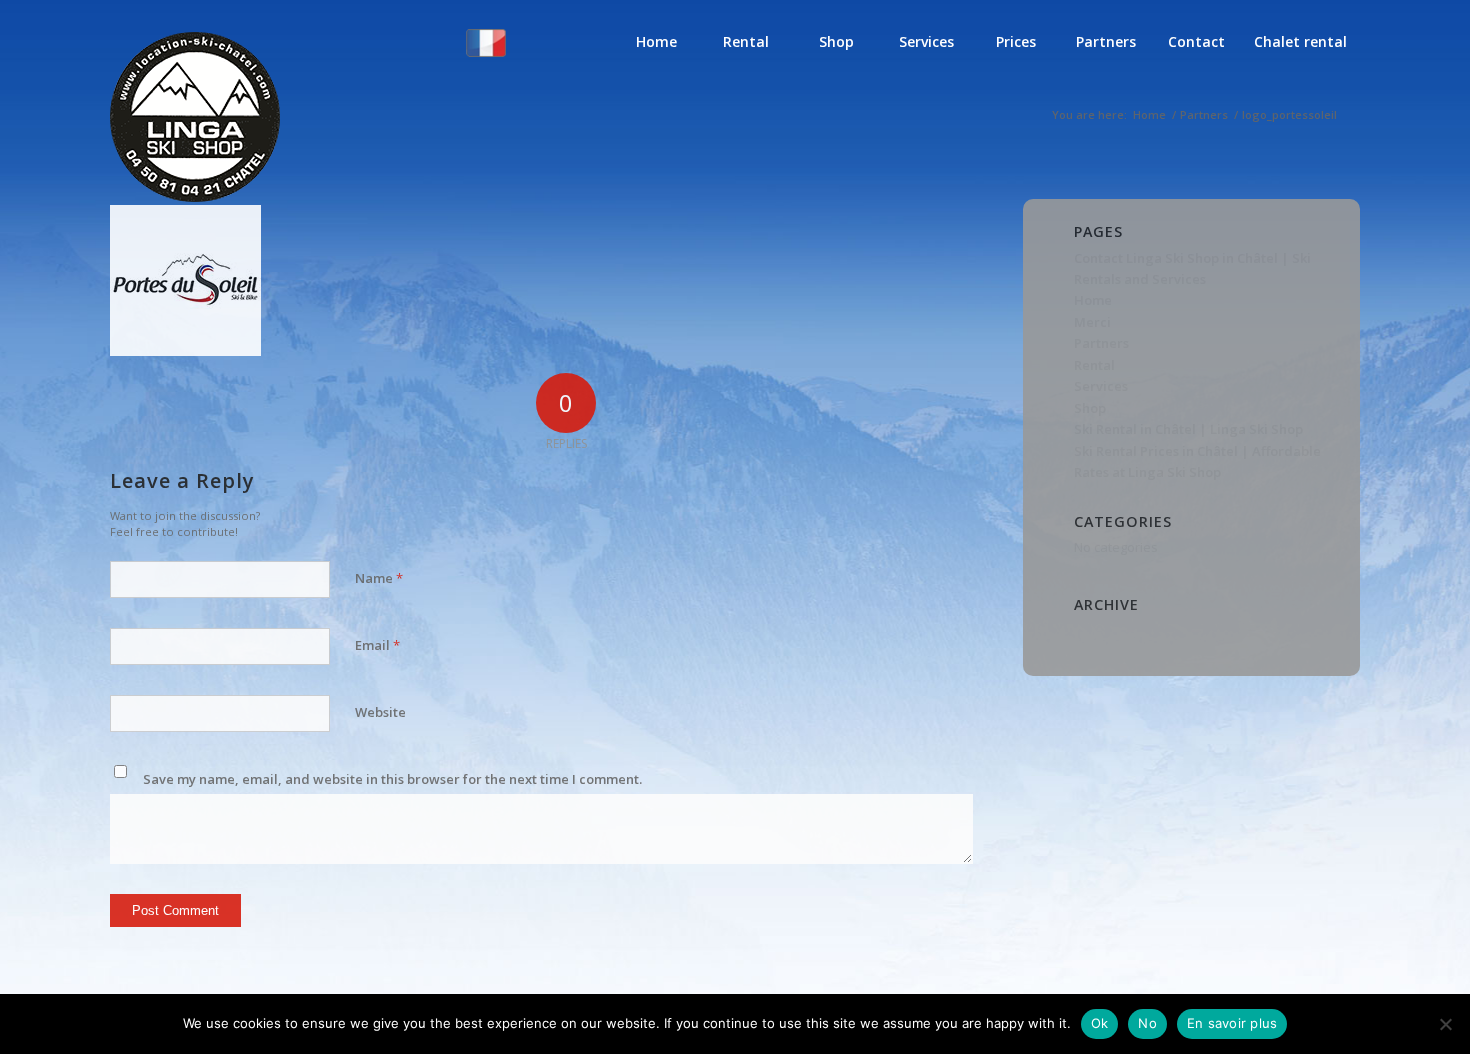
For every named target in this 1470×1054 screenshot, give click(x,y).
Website (380, 712)
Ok (1100, 1023)
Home (1093, 300)
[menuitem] (526, 57)
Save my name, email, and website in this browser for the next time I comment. (392, 779)
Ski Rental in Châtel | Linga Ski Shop (1188, 429)
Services (1101, 386)
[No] (1445, 1024)
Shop (1090, 408)
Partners (1101, 343)
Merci (1092, 322)
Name (379, 578)
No (1147, 1023)
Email (377, 645)
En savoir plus (1232, 1023)
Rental (1094, 365)
